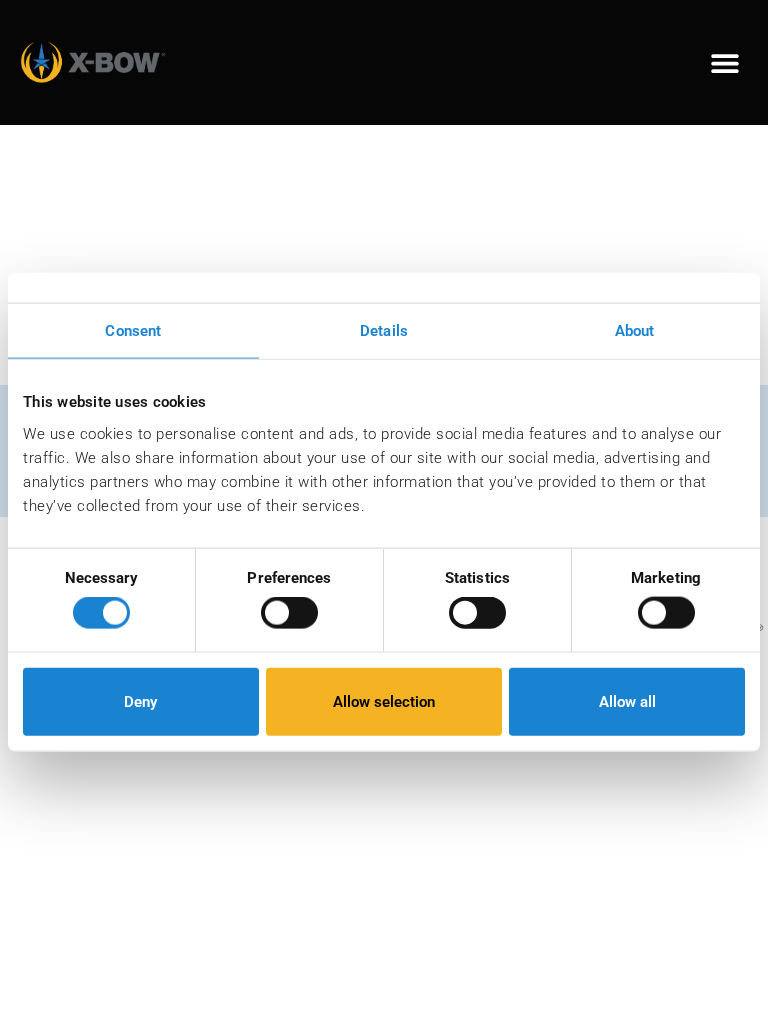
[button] (725, 62)
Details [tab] (384, 331)
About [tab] (635, 331)
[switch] (289, 613)
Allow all (627, 701)
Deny (140, 701)
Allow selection (384, 701)
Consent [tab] (133, 331)
